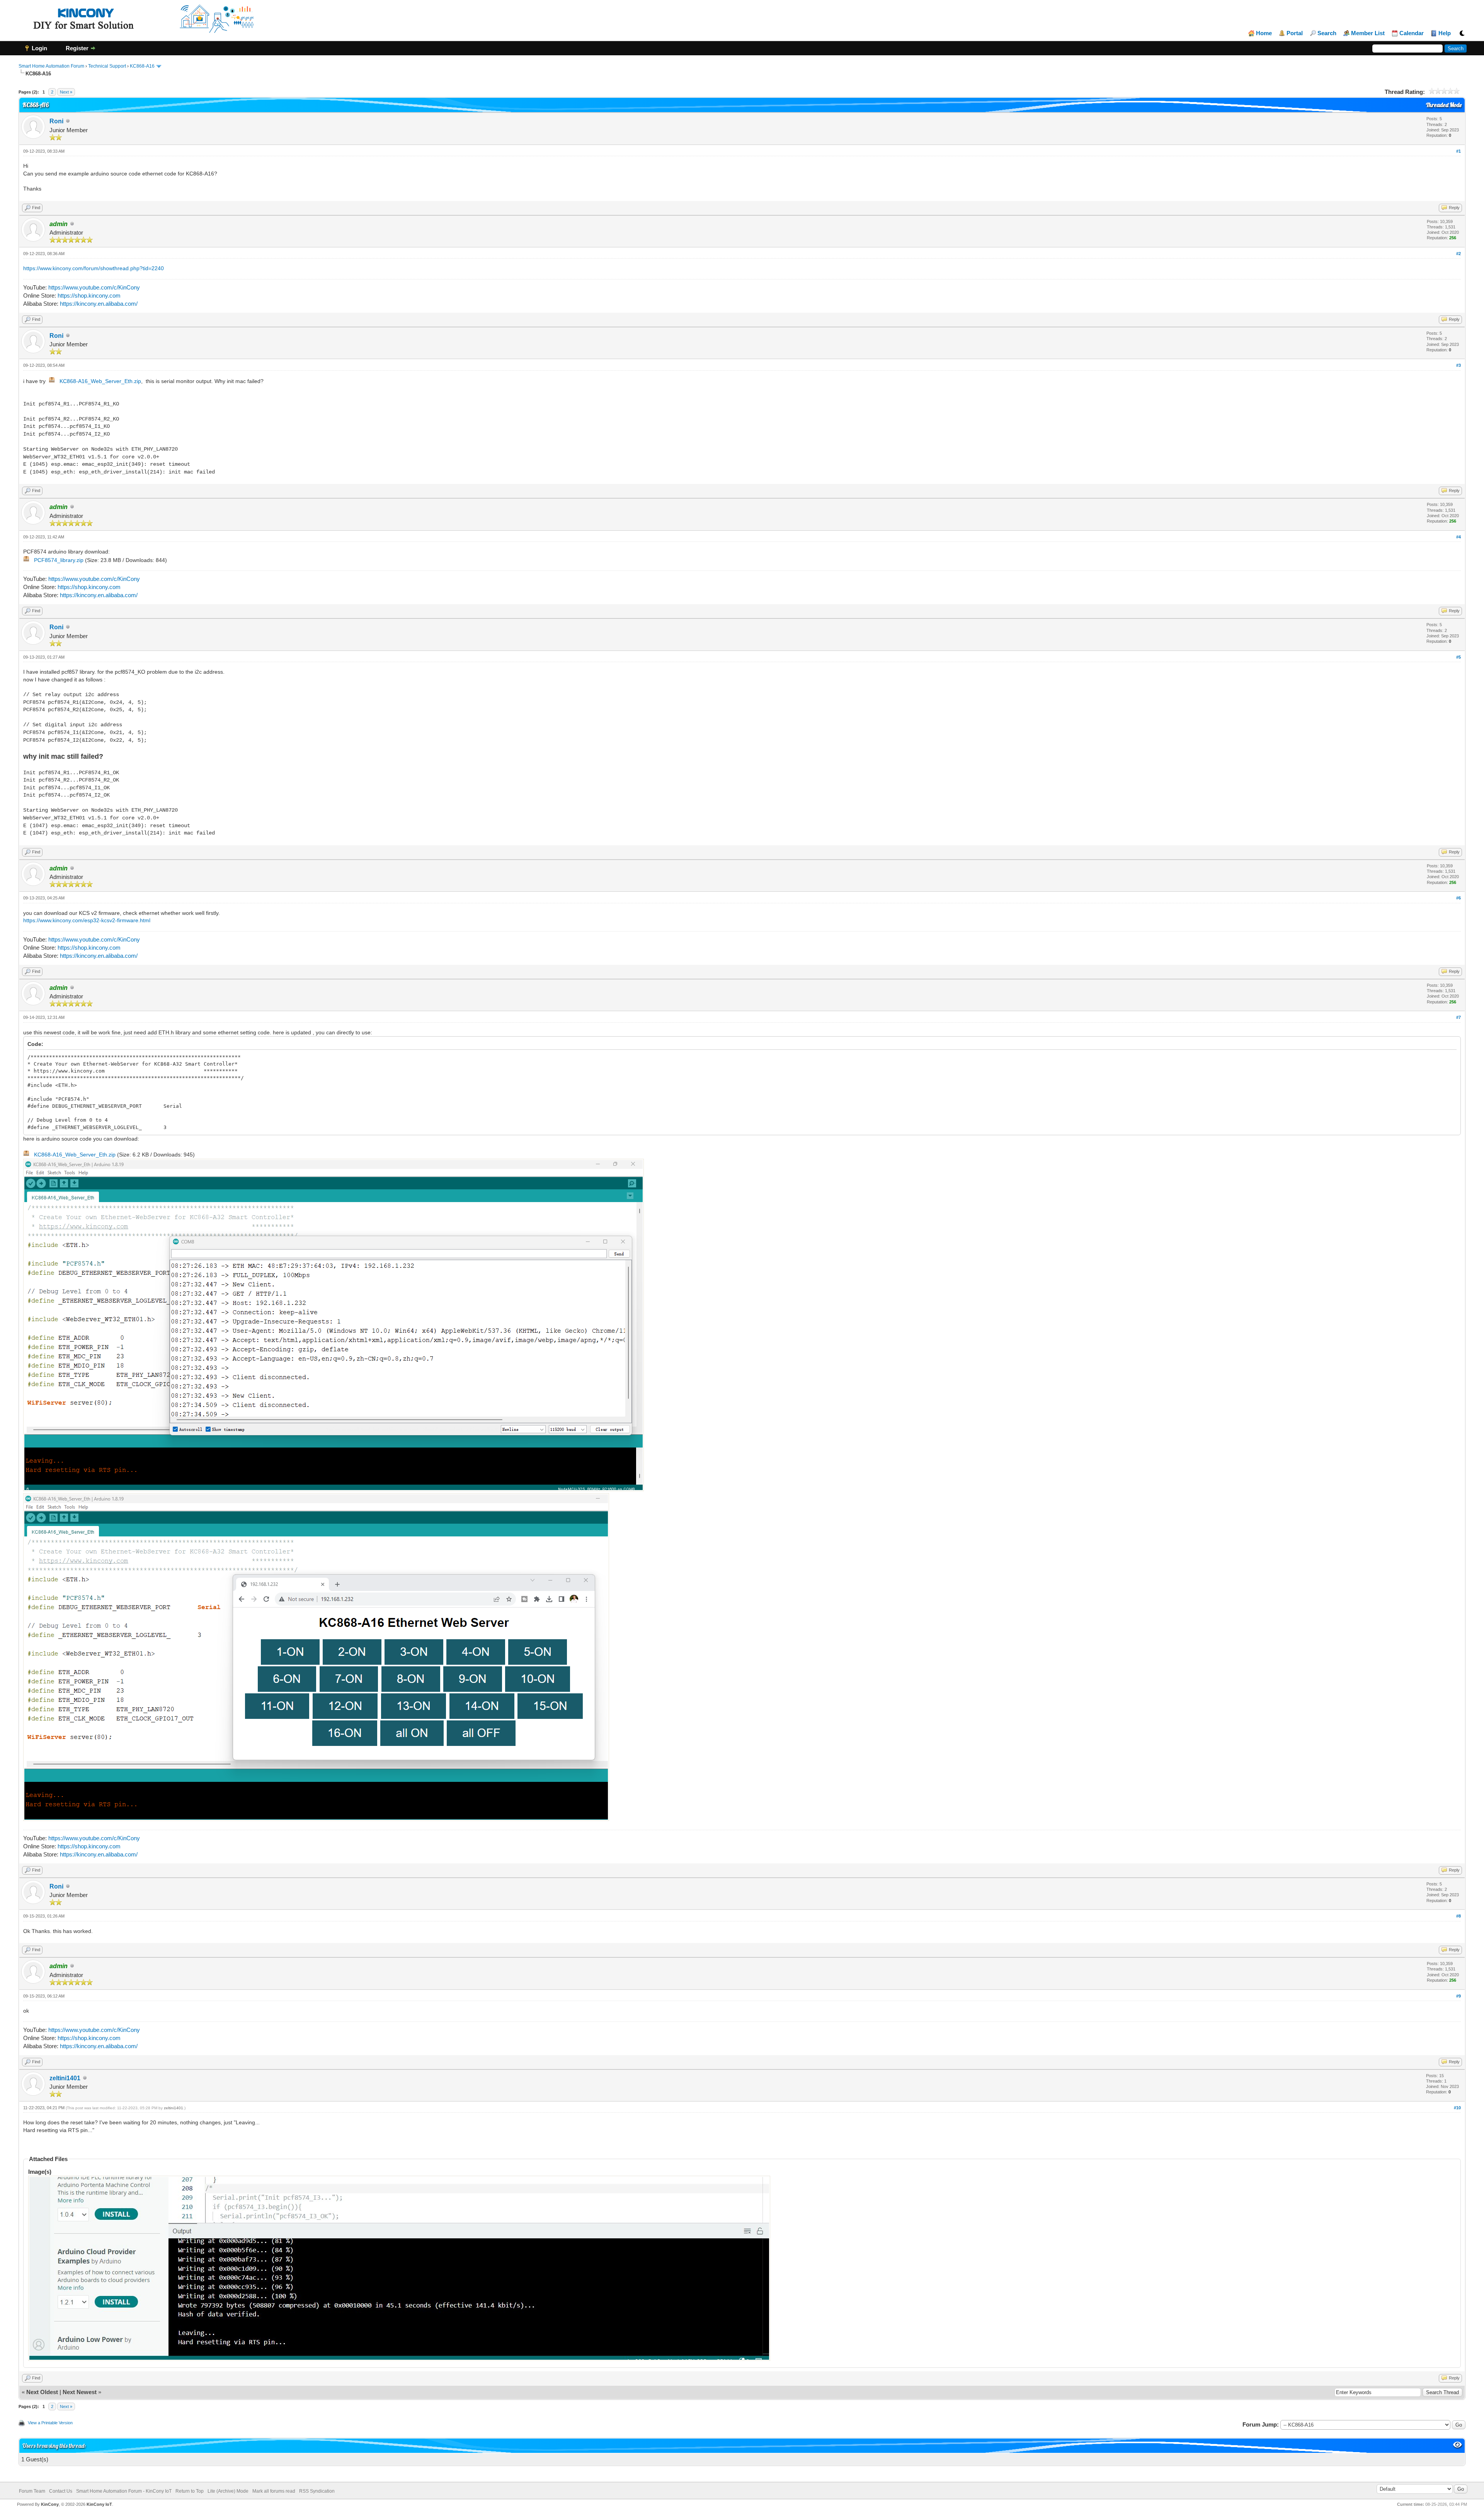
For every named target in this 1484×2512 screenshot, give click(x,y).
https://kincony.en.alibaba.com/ (99, 304)
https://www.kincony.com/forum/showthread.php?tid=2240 (94, 268)
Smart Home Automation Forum (51, 66)
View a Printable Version (50, 2423)
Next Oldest (42, 2392)
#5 (1458, 657)
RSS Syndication (317, 2491)
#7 (1458, 1017)
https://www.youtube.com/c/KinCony (94, 287)
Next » (66, 92)
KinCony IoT (99, 2504)
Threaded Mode (1444, 105)
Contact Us (61, 2491)
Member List (1368, 33)
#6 (1458, 898)
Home (1264, 33)
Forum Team (32, 2491)
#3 (1458, 365)
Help (1445, 33)
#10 (1457, 2108)
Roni (56, 121)
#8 (1458, 1916)
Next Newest (80, 2392)
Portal (1295, 33)
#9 (1458, 1996)
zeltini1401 (65, 2078)
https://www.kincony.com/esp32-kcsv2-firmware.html (87, 920)
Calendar (1412, 33)
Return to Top (190, 2491)
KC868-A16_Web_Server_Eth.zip (100, 381)
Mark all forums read (274, 2491)
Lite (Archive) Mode (228, 2491)
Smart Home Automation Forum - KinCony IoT (124, 2491)
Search (1327, 33)
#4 (1458, 537)
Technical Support (107, 66)
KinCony (50, 2504)
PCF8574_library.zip (59, 560)
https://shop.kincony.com (89, 295)
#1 (1458, 151)
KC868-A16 (142, 66)
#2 (1458, 254)
